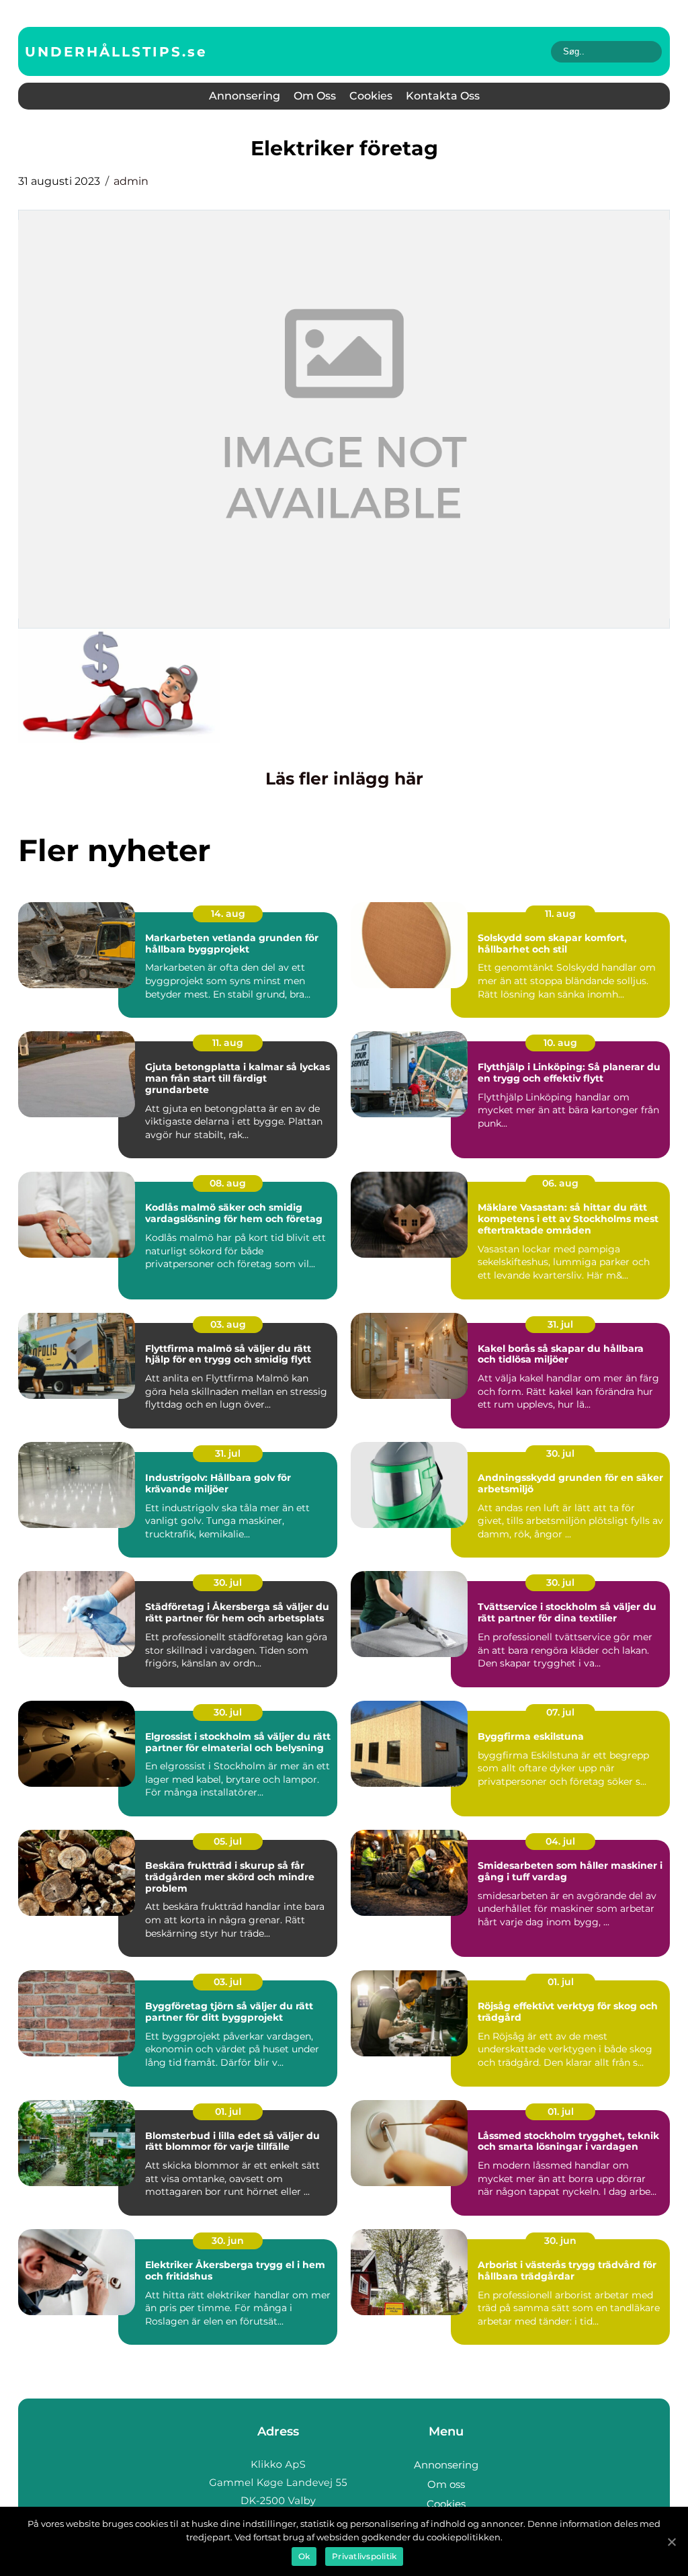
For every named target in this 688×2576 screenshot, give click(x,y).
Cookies (371, 96)
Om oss (315, 96)
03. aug (228, 1324)
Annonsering (245, 96)
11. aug (560, 914)
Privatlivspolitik (364, 2556)
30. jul (560, 1453)
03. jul (228, 1982)
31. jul (560, 1324)
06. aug (560, 1183)
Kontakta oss (443, 96)
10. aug (560, 1043)
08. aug (228, 1183)
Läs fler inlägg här (344, 778)
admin (131, 181)
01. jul (561, 1982)
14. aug (228, 914)
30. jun (228, 2241)
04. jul (560, 1841)
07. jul (560, 1712)
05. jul (228, 1841)
